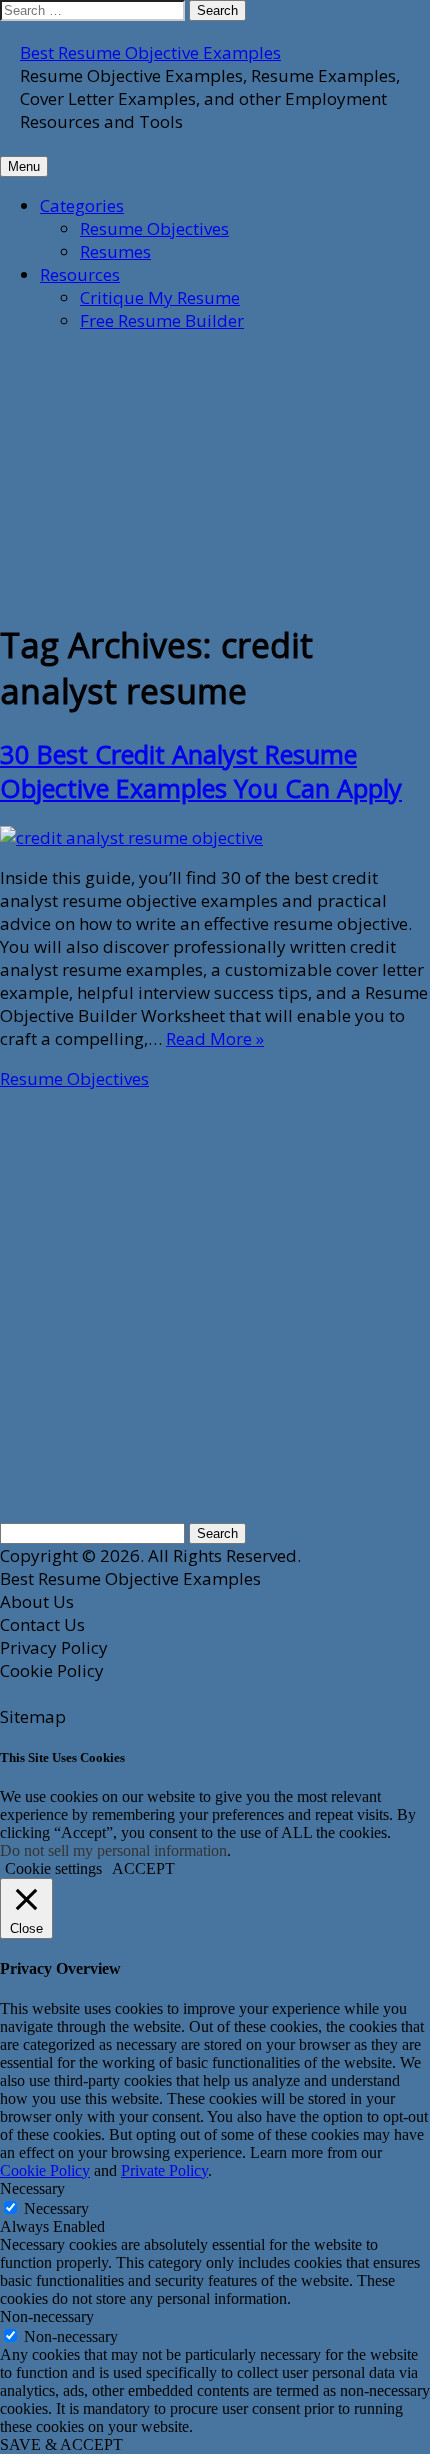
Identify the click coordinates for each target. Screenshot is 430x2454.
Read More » (215, 1038)
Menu (24, 166)
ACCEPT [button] (143, 1868)
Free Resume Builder (162, 320)
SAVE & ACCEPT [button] (61, 2444)
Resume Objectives (154, 228)
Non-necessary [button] (47, 2316)
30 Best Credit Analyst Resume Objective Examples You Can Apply (201, 771)
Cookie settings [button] (53, 1868)
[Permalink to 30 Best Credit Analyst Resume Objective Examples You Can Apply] (131, 837)
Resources (80, 274)
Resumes (115, 251)
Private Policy (164, 2170)
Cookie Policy (45, 2170)
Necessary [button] (32, 2188)
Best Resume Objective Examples (150, 52)
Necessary (56, 2208)
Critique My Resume (160, 297)
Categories (82, 205)
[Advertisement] (150, 474)
